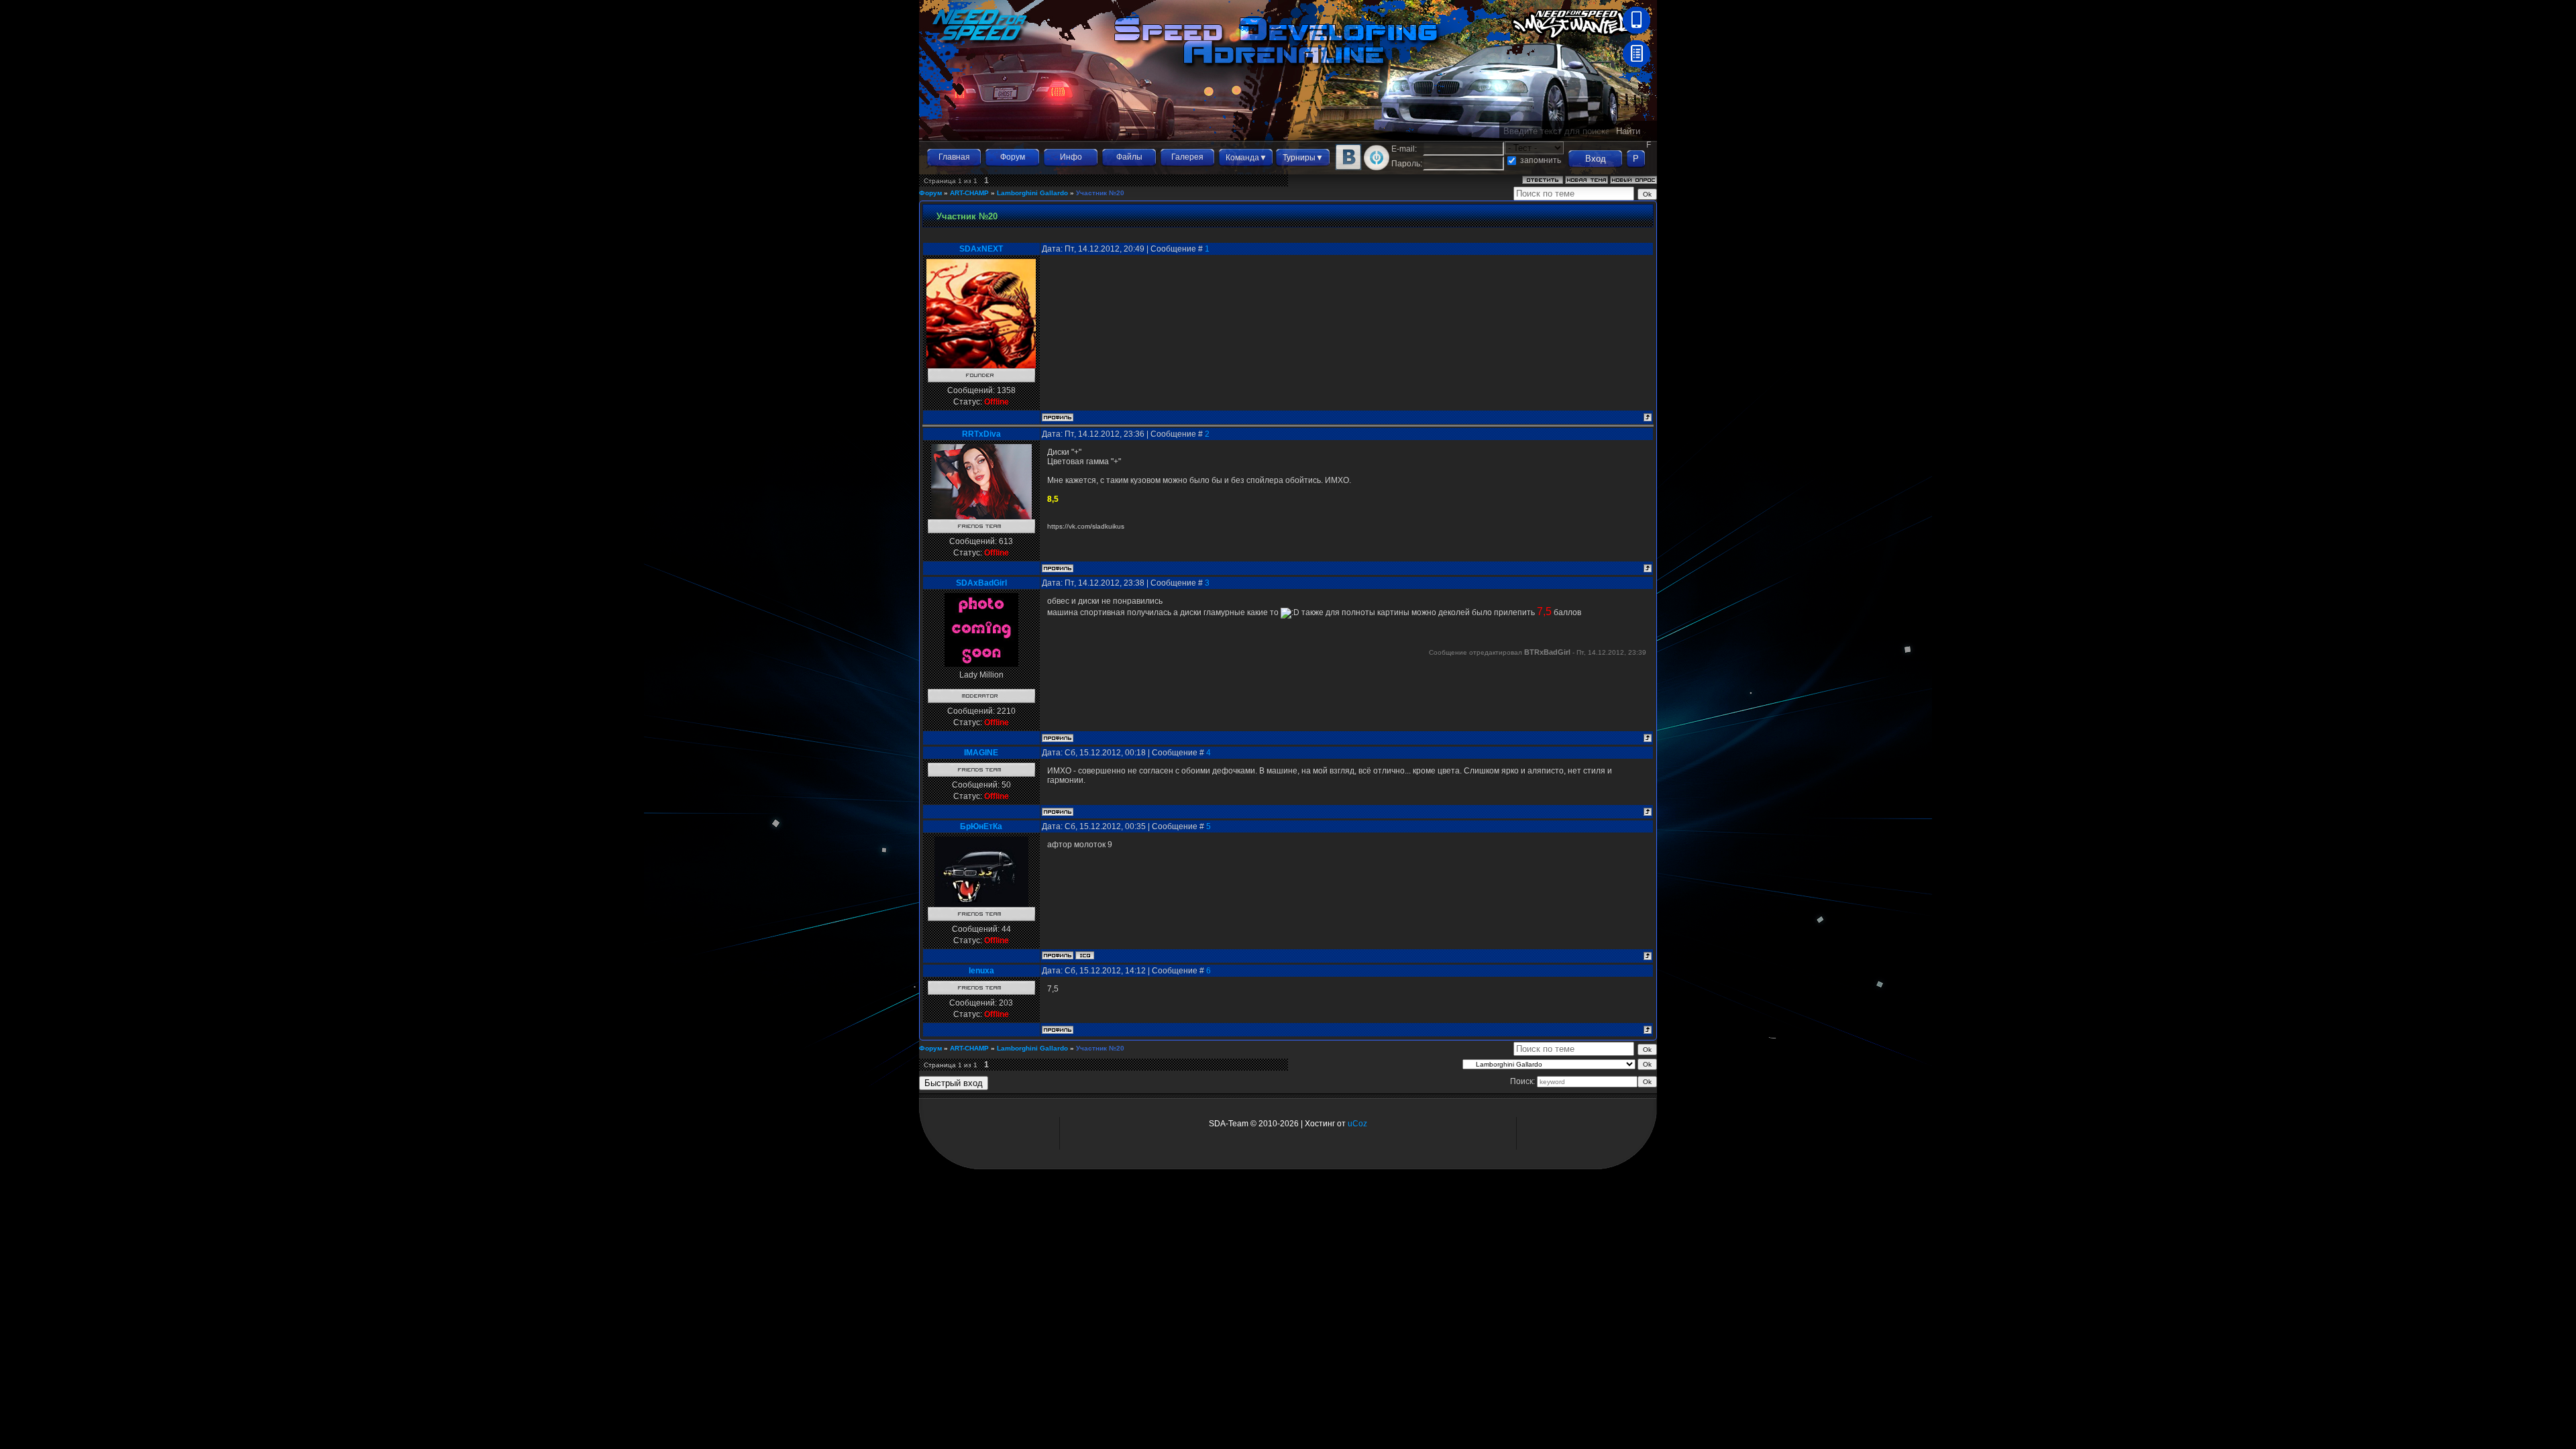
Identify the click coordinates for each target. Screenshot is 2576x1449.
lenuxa (981, 971)
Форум (1013, 157)
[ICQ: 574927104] (1085, 955)
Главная (954, 157)
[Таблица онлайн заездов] (1636, 64)
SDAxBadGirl (981, 583)
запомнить (1541, 160)
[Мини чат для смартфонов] (1636, 31)
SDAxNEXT (981, 249)
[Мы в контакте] (1348, 168)
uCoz (1357, 1124)
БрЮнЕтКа (981, 826)
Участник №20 (1100, 193)
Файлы (1129, 157)
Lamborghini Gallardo (1032, 193)
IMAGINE (981, 753)
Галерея (1187, 157)
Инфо (1071, 157)
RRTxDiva (981, 434)
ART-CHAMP (969, 193)
